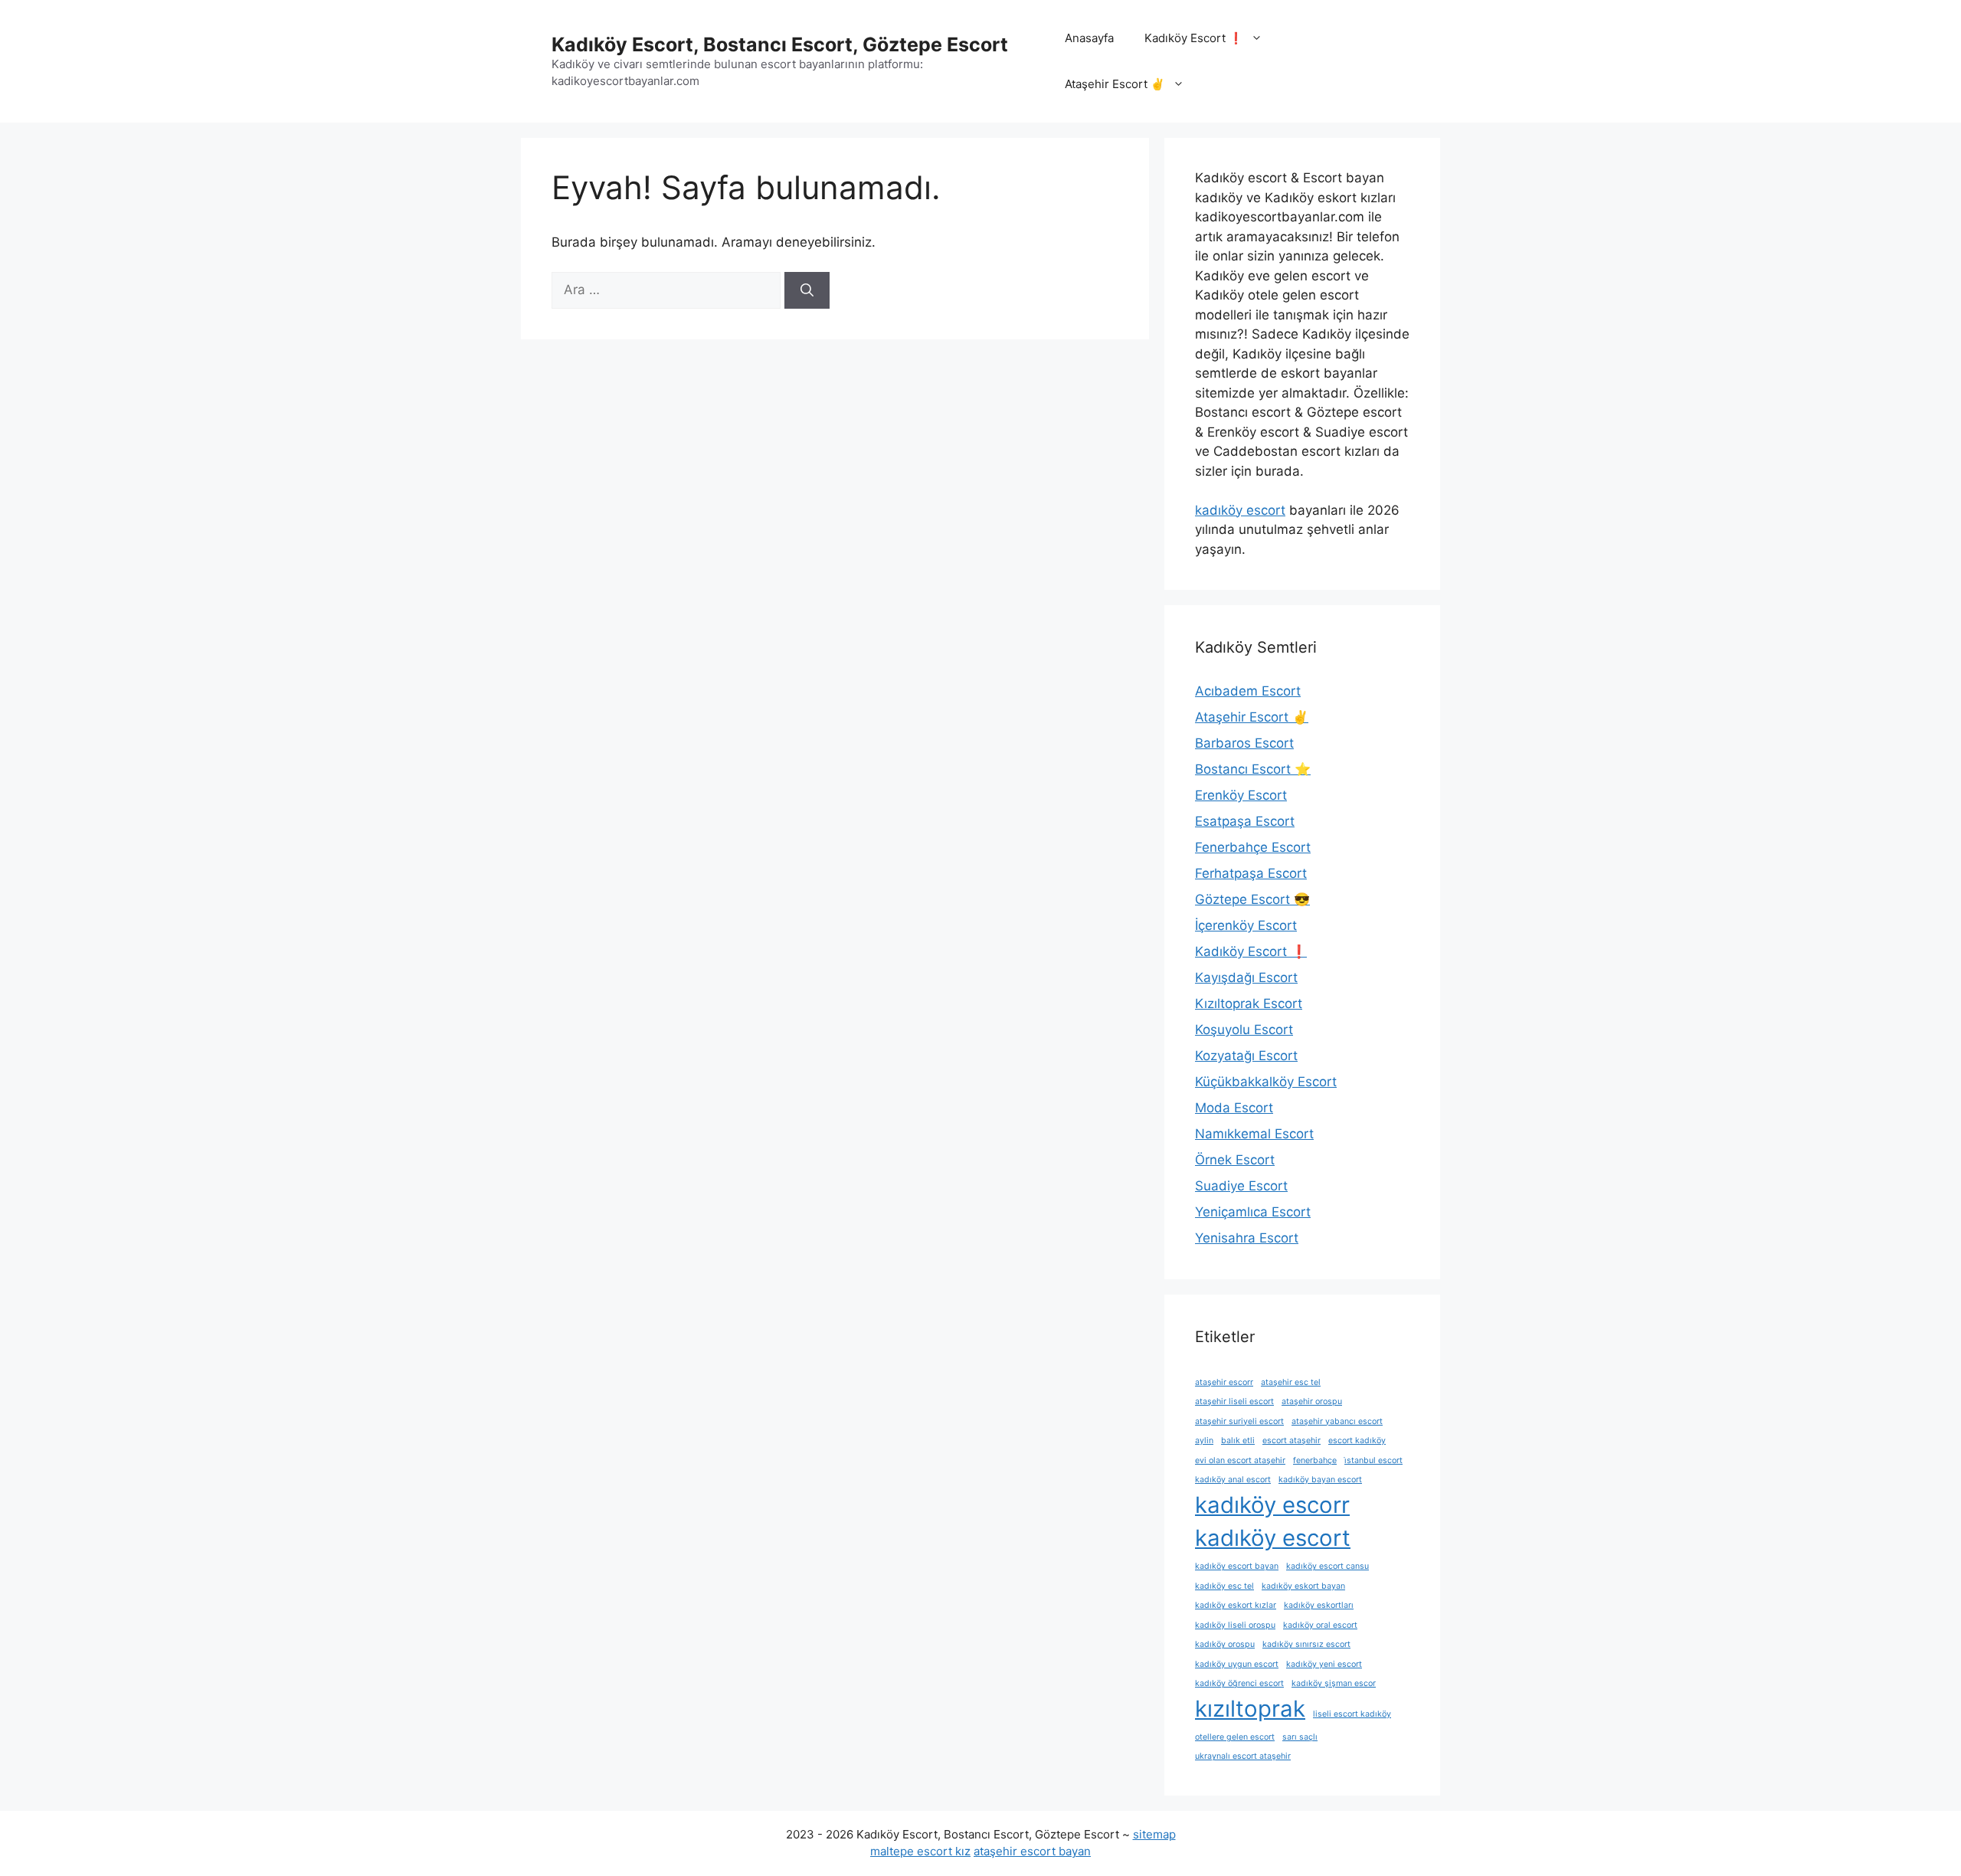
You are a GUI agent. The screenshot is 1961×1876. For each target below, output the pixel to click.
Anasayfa (1089, 38)
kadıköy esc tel (1224, 1586)
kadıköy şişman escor (1334, 1683)
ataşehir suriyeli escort (1239, 1421)
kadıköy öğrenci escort (1239, 1683)
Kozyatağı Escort (1246, 1056)
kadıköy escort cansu (1328, 1566)
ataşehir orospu (1312, 1401)
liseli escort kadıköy (1352, 1714)
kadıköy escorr (1272, 1505)
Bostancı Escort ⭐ (1253, 769)
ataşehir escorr (1224, 1382)
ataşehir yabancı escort (1337, 1421)
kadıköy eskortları (1319, 1605)
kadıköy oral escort (1320, 1625)
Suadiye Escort (1241, 1186)
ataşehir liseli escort (1234, 1401)
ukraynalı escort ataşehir (1243, 1756)
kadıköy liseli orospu (1235, 1625)
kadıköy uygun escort (1237, 1664)
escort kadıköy (1357, 1441)
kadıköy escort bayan (1237, 1566)
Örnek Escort (1235, 1160)
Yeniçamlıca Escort (1253, 1212)
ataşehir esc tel (1291, 1382)
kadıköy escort (1240, 510)
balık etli (1238, 1441)
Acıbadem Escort (1248, 691)
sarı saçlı (1300, 1737)
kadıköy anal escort (1233, 1480)
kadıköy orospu (1225, 1644)
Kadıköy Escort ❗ (1194, 38)
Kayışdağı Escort (1246, 977)
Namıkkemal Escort (1254, 1134)
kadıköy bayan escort (1320, 1480)
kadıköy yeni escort (1324, 1664)
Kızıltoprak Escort (1249, 1003)
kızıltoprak (1250, 1709)
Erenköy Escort (1241, 795)
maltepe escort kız (920, 1851)
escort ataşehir (1292, 1441)
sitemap (1154, 1834)
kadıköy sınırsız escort (1306, 1644)
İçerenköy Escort (1246, 925)
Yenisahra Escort (1247, 1238)
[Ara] (807, 290)
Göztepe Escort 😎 (1252, 899)
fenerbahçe (1315, 1460)
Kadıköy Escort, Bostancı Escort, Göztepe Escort (780, 44)
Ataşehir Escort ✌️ (1115, 84)
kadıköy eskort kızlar (1236, 1605)
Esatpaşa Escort (1245, 821)
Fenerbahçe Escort (1253, 847)
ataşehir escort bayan (1032, 1851)
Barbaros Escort (1244, 743)
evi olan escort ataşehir (1240, 1460)
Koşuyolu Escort (1244, 1030)
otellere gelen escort (1235, 1737)
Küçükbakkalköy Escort (1266, 1082)
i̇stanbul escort (1373, 1460)
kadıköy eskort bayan (1303, 1586)
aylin (1204, 1441)
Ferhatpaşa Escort (1251, 873)
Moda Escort (1234, 1108)
